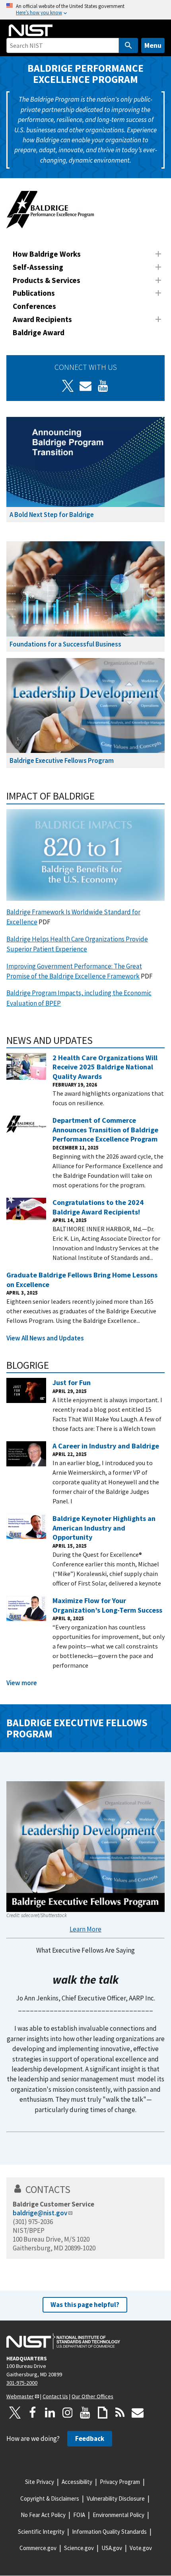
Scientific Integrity (41, 2532)
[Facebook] (33, 2413)
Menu (153, 45)
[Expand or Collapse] (158, 254)
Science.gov (79, 2548)
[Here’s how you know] (85, 10)
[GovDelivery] (85, 386)
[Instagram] (68, 2413)
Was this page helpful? (85, 2305)
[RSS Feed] (120, 2413)
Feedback (90, 2438)
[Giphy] (103, 2413)
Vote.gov (141, 2548)
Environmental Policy (119, 2515)
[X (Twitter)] (68, 386)
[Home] (31, 30)
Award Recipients (42, 319)
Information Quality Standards (109, 2532)
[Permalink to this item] (100, 796)
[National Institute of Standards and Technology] (63, 2341)
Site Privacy (40, 2482)
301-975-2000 (22, 2383)
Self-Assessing (38, 267)
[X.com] (15, 2413)
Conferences (34, 306)
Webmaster (20, 2396)
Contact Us (55, 2396)
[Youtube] (103, 386)
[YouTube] (85, 2413)
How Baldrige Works (47, 254)
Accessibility (77, 2482)
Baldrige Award (39, 332)
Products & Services (47, 280)
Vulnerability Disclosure (116, 2498)
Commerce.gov (38, 2548)
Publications (34, 293)
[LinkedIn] (50, 2413)
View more (22, 1683)
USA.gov (112, 2548)
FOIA (79, 2515)
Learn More (85, 1929)
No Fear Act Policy (43, 2515)
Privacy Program (120, 2482)
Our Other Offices (92, 2396)
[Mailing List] (138, 2413)
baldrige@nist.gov (40, 2213)
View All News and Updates (45, 1338)
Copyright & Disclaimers (50, 2498)
